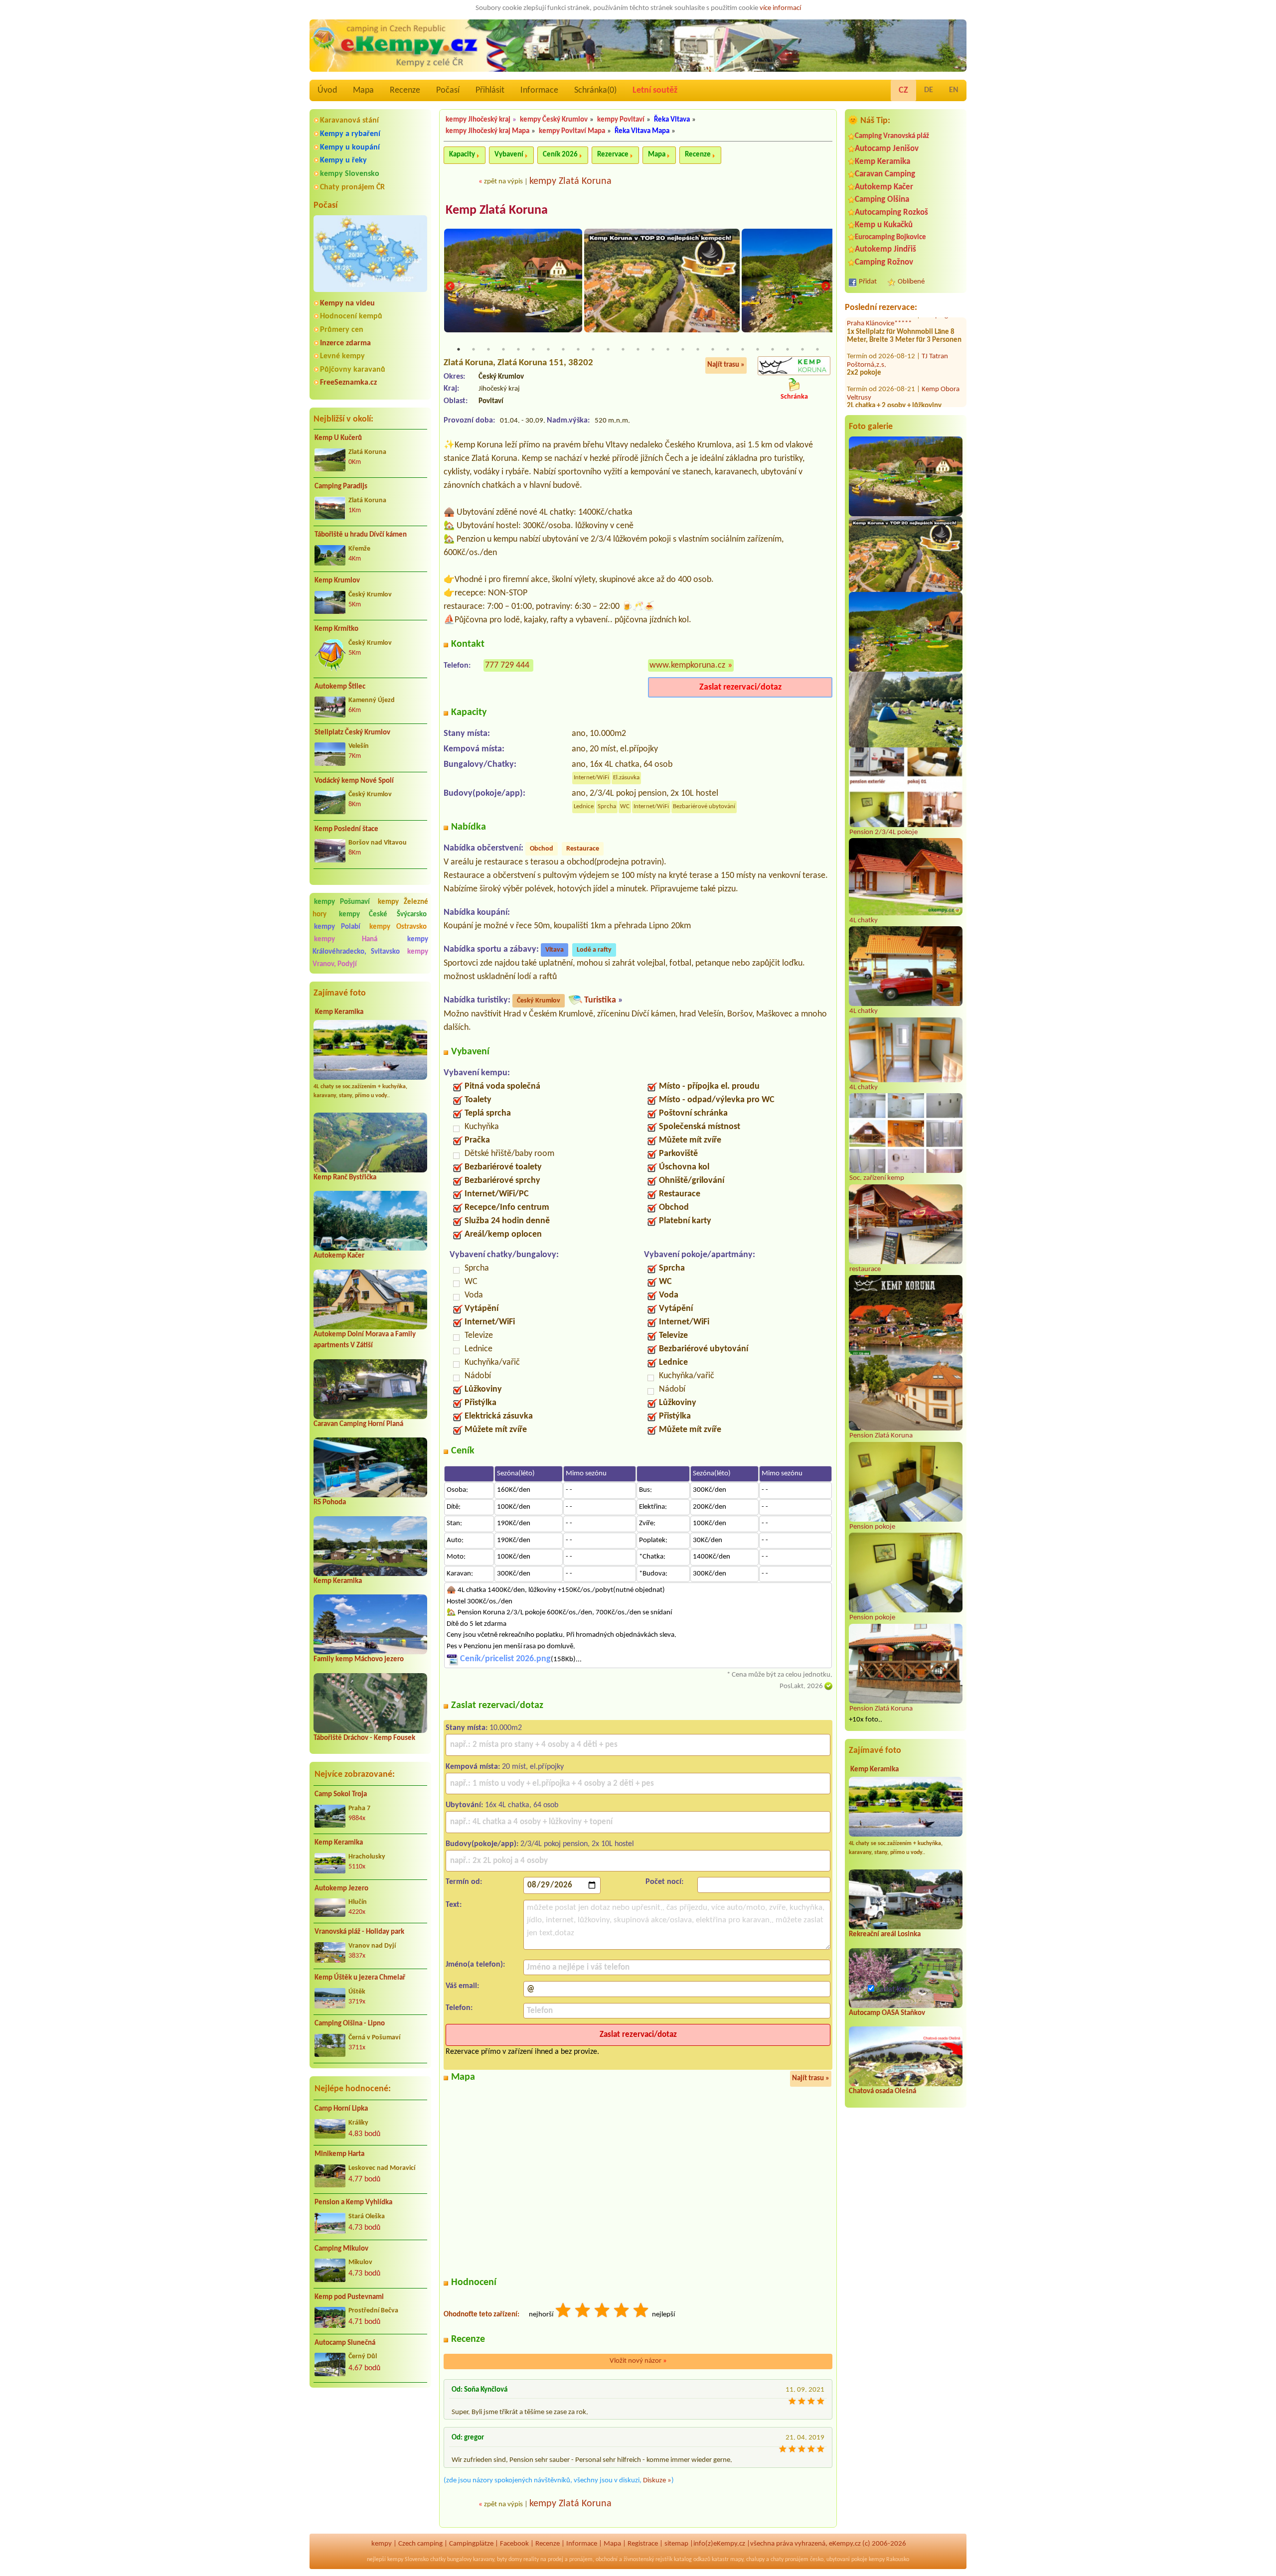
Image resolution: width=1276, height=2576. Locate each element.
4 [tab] (503, 349)
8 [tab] (563, 349)
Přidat (868, 282)
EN (954, 90)
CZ (903, 90)
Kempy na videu (347, 303)
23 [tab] (788, 349)
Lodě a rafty (594, 950)
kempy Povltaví (621, 120)
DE (929, 90)
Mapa (363, 90)
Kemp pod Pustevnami (349, 2297)
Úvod (327, 90)
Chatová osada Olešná (882, 2091)
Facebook (514, 2544)
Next (826, 286)
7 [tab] (548, 349)
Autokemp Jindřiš (885, 249)
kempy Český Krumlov (554, 120)
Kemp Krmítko (336, 629)
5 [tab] (518, 349)
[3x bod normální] (603, 2312)
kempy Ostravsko (398, 927)
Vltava (555, 950)
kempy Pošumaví (342, 902)
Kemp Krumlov (337, 581)
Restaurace (583, 849)
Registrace (643, 2544)
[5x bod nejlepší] (641, 2312)
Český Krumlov (539, 1001)
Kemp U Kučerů (338, 438)
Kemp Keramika (339, 1012)
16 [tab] (683, 349)
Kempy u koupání (350, 147)
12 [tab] (623, 349)
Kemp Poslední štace (346, 829)
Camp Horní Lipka (341, 2109)
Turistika (600, 1000)
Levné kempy (342, 356)
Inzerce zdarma (345, 343)
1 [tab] (459, 349)
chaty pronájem (790, 2560)
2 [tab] (474, 349)
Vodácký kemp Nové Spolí (354, 781)
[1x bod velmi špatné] (564, 2312)
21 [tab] (758, 349)
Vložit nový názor (638, 2361)
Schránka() (595, 90)
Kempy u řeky (343, 160)
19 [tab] (728, 349)
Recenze (405, 90)
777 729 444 (507, 665)
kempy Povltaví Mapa (572, 131)
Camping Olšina (882, 200)
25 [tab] (817, 349)
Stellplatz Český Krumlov (352, 733)
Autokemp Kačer (339, 1256)
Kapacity (462, 155)
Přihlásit (490, 90)
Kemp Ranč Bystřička (345, 1178)
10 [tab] (593, 349)
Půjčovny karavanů (353, 370)
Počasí (448, 90)
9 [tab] (578, 349)
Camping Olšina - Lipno (350, 2024)
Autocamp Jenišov (887, 149)
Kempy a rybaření (350, 134)
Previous (450, 286)
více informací (780, 8)
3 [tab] (488, 349)
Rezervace (613, 155)
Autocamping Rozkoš (891, 213)
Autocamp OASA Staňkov (887, 2013)
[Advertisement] (370, 2448)
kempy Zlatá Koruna (570, 181)
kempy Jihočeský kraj (478, 120)
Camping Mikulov (341, 2249)
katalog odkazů (692, 2560)
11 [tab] (608, 349)
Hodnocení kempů (351, 316)
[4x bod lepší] (622, 2312)
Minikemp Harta (339, 2154)
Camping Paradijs (341, 487)
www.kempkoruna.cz (687, 665)
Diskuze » (657, 2481)
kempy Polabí (337, 927)
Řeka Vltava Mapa (642, 131)
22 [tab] (773, 349)
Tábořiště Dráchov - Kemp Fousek (364, 1738)
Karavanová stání (349, 121)
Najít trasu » (726, 365)
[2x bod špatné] (583, 2312)
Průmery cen (342, 330)
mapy (737, 2560)
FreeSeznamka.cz (348, 383)
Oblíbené (911, 282)
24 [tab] (802, 349)
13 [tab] (638, 349)
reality (531, 2560)
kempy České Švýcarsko (383, 915)
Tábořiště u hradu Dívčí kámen (361, 535)
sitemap (676, 2544)
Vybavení (509, 155)
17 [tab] (698, 349)
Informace (539, 90)
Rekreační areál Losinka (885, 1934)
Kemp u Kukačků (884, 225)
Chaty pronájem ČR (352, 187)
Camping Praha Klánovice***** (897, 347)
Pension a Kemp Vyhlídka (353, 2203)
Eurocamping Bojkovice (890, 237)
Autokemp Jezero (341, 1889)
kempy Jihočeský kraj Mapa (487, 131)
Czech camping (420, 2544)
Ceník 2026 (560, 155)
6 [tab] (533, 349)
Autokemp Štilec (340, 687)
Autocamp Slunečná (345, 2343)
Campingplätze (471, 2544)
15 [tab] (668, 349)
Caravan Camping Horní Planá (358, 1424)
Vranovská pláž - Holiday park (359, 1932)
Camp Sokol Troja (341, 1794)
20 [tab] (743, 349)
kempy (382, 2544)
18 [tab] (713, 349)
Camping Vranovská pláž (892, 136)
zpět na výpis (503, 182)
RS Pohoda (330, 1503)
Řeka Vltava (672, 120)
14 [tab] (653, 349)
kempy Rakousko (889, 2560)
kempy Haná (346, 939)
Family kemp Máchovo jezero (359, 1659)
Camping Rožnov (884, 262)
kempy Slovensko (350, 174)
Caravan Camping (885, 174)
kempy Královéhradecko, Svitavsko (370, 946)
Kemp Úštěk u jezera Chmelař (360, 1978)
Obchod (542, 849)
